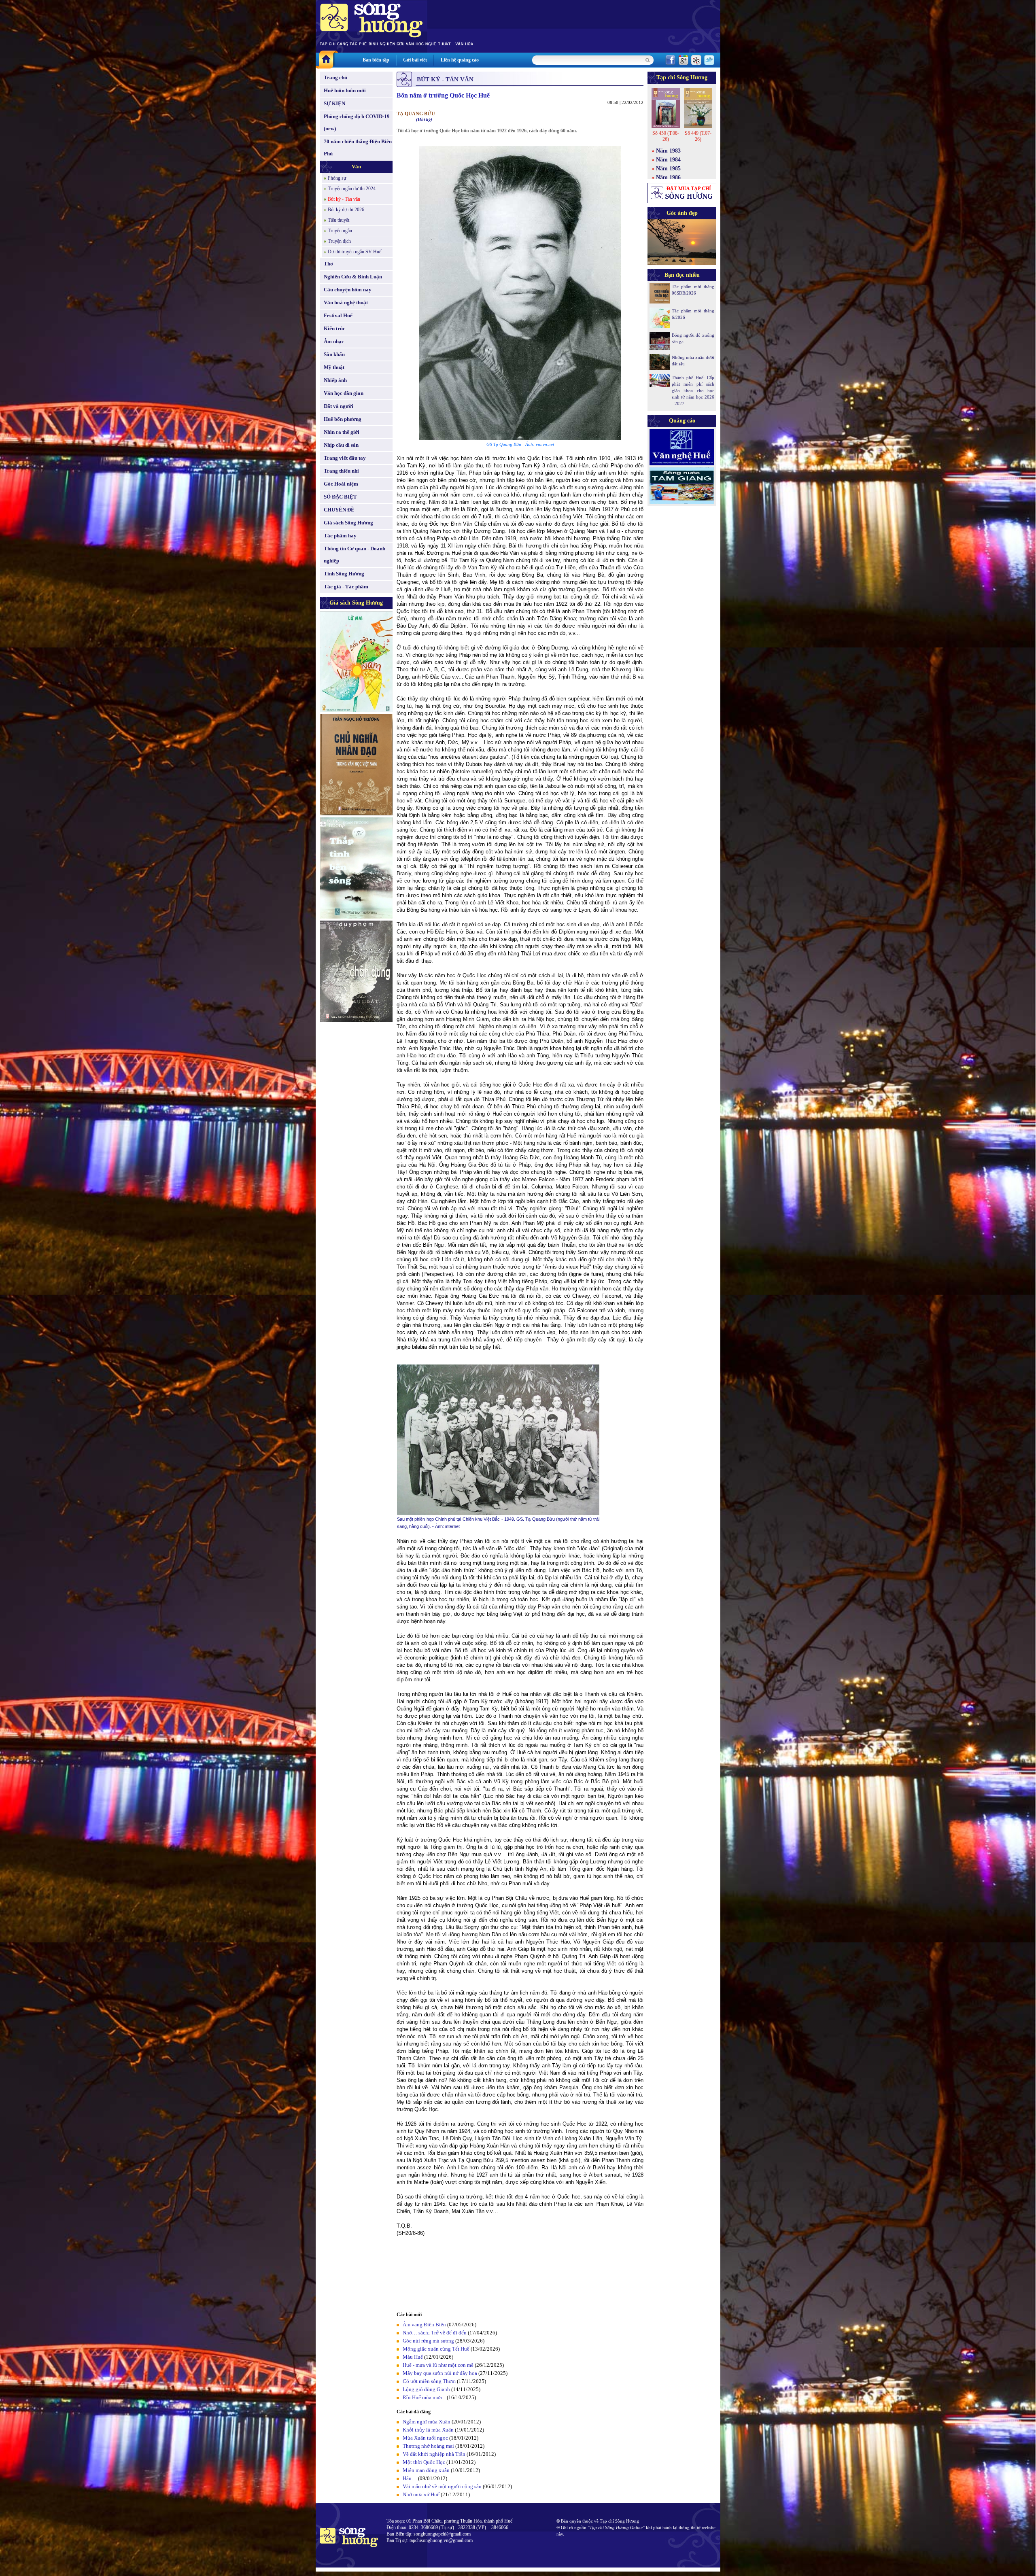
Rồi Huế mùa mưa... (424, 2397)
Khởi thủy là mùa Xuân (428, 2430)
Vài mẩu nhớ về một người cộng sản (442, 2486)
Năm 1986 (668, 177)
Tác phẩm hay (340, 536)
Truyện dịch (339, 241)
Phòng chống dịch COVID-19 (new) (357, 122)
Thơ (328, 264)
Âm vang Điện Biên (424, 2325)
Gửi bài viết (415, 60)
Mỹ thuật (334, 367)
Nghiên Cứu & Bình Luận (353, 277)
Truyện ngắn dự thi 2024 (352, 189)
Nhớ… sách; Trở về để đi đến (435, 2333)
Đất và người (339, 406)
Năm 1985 (668, 169)
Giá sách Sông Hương (348, 523)
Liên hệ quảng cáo (460, 60)
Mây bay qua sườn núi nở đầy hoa (440, 2373)
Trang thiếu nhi (341, 471)
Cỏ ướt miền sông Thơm (429, 2381)
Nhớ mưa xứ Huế (421, 2494)
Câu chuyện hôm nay (348, 290)
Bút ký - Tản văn (344, 199)
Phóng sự (337, 178)
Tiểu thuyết (339, 220)
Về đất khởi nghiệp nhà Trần (434, 2454)
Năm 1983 (668, 151)
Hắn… (410, 2478)
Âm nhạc (334, 341)
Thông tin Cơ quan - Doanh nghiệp (355, 555)
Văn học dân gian (344, 393)
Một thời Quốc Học (424, 2462)
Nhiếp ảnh (335, 380)
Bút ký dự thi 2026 (346, 210)
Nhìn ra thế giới (342, 432)
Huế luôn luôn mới (345, 90)
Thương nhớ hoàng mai (428, 2446)
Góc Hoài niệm (341, 484)
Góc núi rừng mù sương (428, 2341)
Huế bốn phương (343, 419)
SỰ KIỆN (334, 103)
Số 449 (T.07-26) (698, 136)
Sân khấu (334, 354)
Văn (356, 167)
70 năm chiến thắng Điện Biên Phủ (358, 147)
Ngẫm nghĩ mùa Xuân (427, 2422)
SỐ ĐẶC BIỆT (340, 497)
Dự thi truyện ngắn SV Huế (355, 252)
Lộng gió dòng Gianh (426, 2389)
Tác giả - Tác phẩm (346, 587)
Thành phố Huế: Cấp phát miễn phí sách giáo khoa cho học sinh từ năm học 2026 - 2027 (693, 390)
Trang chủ (335, 77)
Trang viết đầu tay (345, 458)
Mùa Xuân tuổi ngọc (425, 2438)
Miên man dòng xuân (426, 2470)
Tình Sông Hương (344, 574)
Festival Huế (338, 315)
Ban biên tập (376, 60)
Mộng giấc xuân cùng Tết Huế (436, 2349)
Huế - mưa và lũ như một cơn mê (438, 2365)
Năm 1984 (668, 160)
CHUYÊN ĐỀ (339, 510)
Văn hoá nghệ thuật (346, 302)
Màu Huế (413, 2357)
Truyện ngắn (340, 231)
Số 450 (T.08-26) (666, 136)
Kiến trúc (334, 328)
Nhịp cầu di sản (341, 445)
